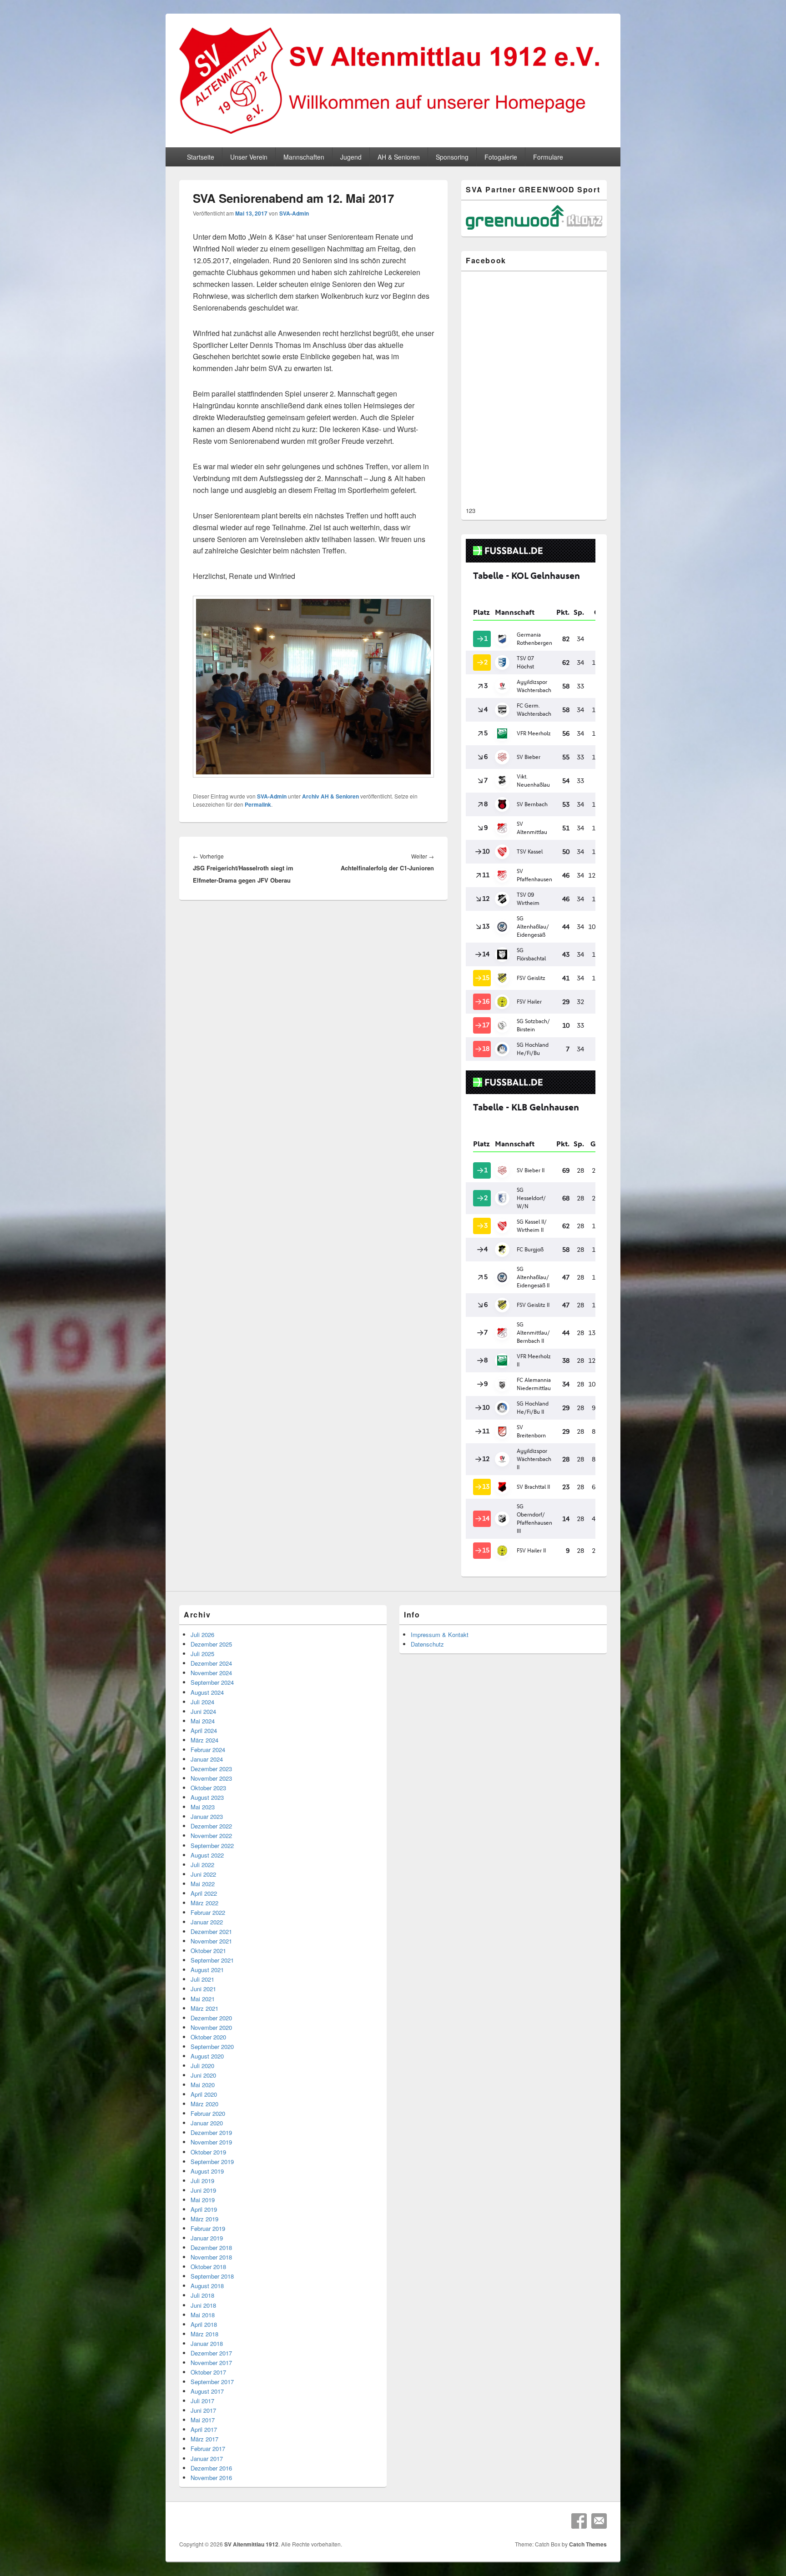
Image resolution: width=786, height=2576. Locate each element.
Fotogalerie (501, 157)
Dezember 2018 (211, 2247)
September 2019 (212, 2162)
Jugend (351, 157)
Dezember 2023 (211, 1769)
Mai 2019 (203, 2200)
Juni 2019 (203, 2190)
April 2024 (204, 1730)
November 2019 (211, 2142)
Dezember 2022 (211, 1826)
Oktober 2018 (208, 2267)
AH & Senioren (399, 157)
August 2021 (207, 1970)
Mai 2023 (203, 1807)
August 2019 (207, 2171)
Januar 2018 (207, 2343)
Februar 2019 (208, 2228)
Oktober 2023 (208, 1788)
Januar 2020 (207, 2123)
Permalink (258, 804)
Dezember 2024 (211, 1663)
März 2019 (204, 2219)
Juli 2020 (202, 2066)
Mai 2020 (203, 2085)
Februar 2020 (208, 2113)
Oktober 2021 (208, 1951)
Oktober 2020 (208, 2037)
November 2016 (211, 2478)
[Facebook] (579, 2521)
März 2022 (204, 1903)
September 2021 (212, 1960)
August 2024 (207, 1692)
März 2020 (204, 2104)
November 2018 (211, 2257)
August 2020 (207, 2056)
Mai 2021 (203, 1999)
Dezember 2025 (211, 1644)
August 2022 (207, 1855)
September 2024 (212, 1682)
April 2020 (204, 2094)
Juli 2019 (202, 2181)
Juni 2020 (203, 2075)
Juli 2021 (202, 1979)
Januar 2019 (207, 2238)
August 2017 (207, 2391)
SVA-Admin (294, 213)
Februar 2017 (208, 2448)
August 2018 (207, 2286)
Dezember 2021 (211, 1931)
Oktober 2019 (208, 2152)
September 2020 (212, 2046)
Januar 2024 (207, 1759)
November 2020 (211, 2027)
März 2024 (204, 1740)
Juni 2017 (203, 2410)
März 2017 (204, 2439)
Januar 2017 (207, 2458)
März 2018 (204, 2334)
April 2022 (204, 1893)
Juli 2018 (202, 2295)
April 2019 (204, 2209)
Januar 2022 (207, 1922)
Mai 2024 (203, 1721)
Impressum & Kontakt (440, 1634)
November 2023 (211, 1778)
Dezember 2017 (211, 2353)
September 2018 (212, 2276)
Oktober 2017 (208, 2372)
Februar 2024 (208, 1750)
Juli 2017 (202, 2401)
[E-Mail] (599, 2521)
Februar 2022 (208, 1912)
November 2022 (211, 1835)
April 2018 (204, 2324)
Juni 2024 (203, 1711)
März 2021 (204, 2008)
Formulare (548, 157)
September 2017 (212, 2382)
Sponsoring (452, 157)
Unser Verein (249, 157)
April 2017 (204, 2429)
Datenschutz (427, 1644)
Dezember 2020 (211, 2018)
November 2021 (211, 1941)
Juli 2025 (202, 1654)
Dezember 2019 (211, 2132)
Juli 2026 (202, 1634)
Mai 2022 (203, 1884)
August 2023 (207, 1797)
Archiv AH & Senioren (330, 796)
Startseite (201, 157)
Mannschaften (304, 157)
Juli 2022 (202, 1865)
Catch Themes (588, 2544)
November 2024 (211, 1673)
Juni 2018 (203, 2305)
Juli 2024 (202, 1702)
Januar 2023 (207, 1816)
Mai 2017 (203, 2420)
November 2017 (211, 2363)
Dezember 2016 (211, 2468)
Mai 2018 (203, 2315)
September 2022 (212, 1845)
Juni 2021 (203, 1989)
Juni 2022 (203, 1874)
